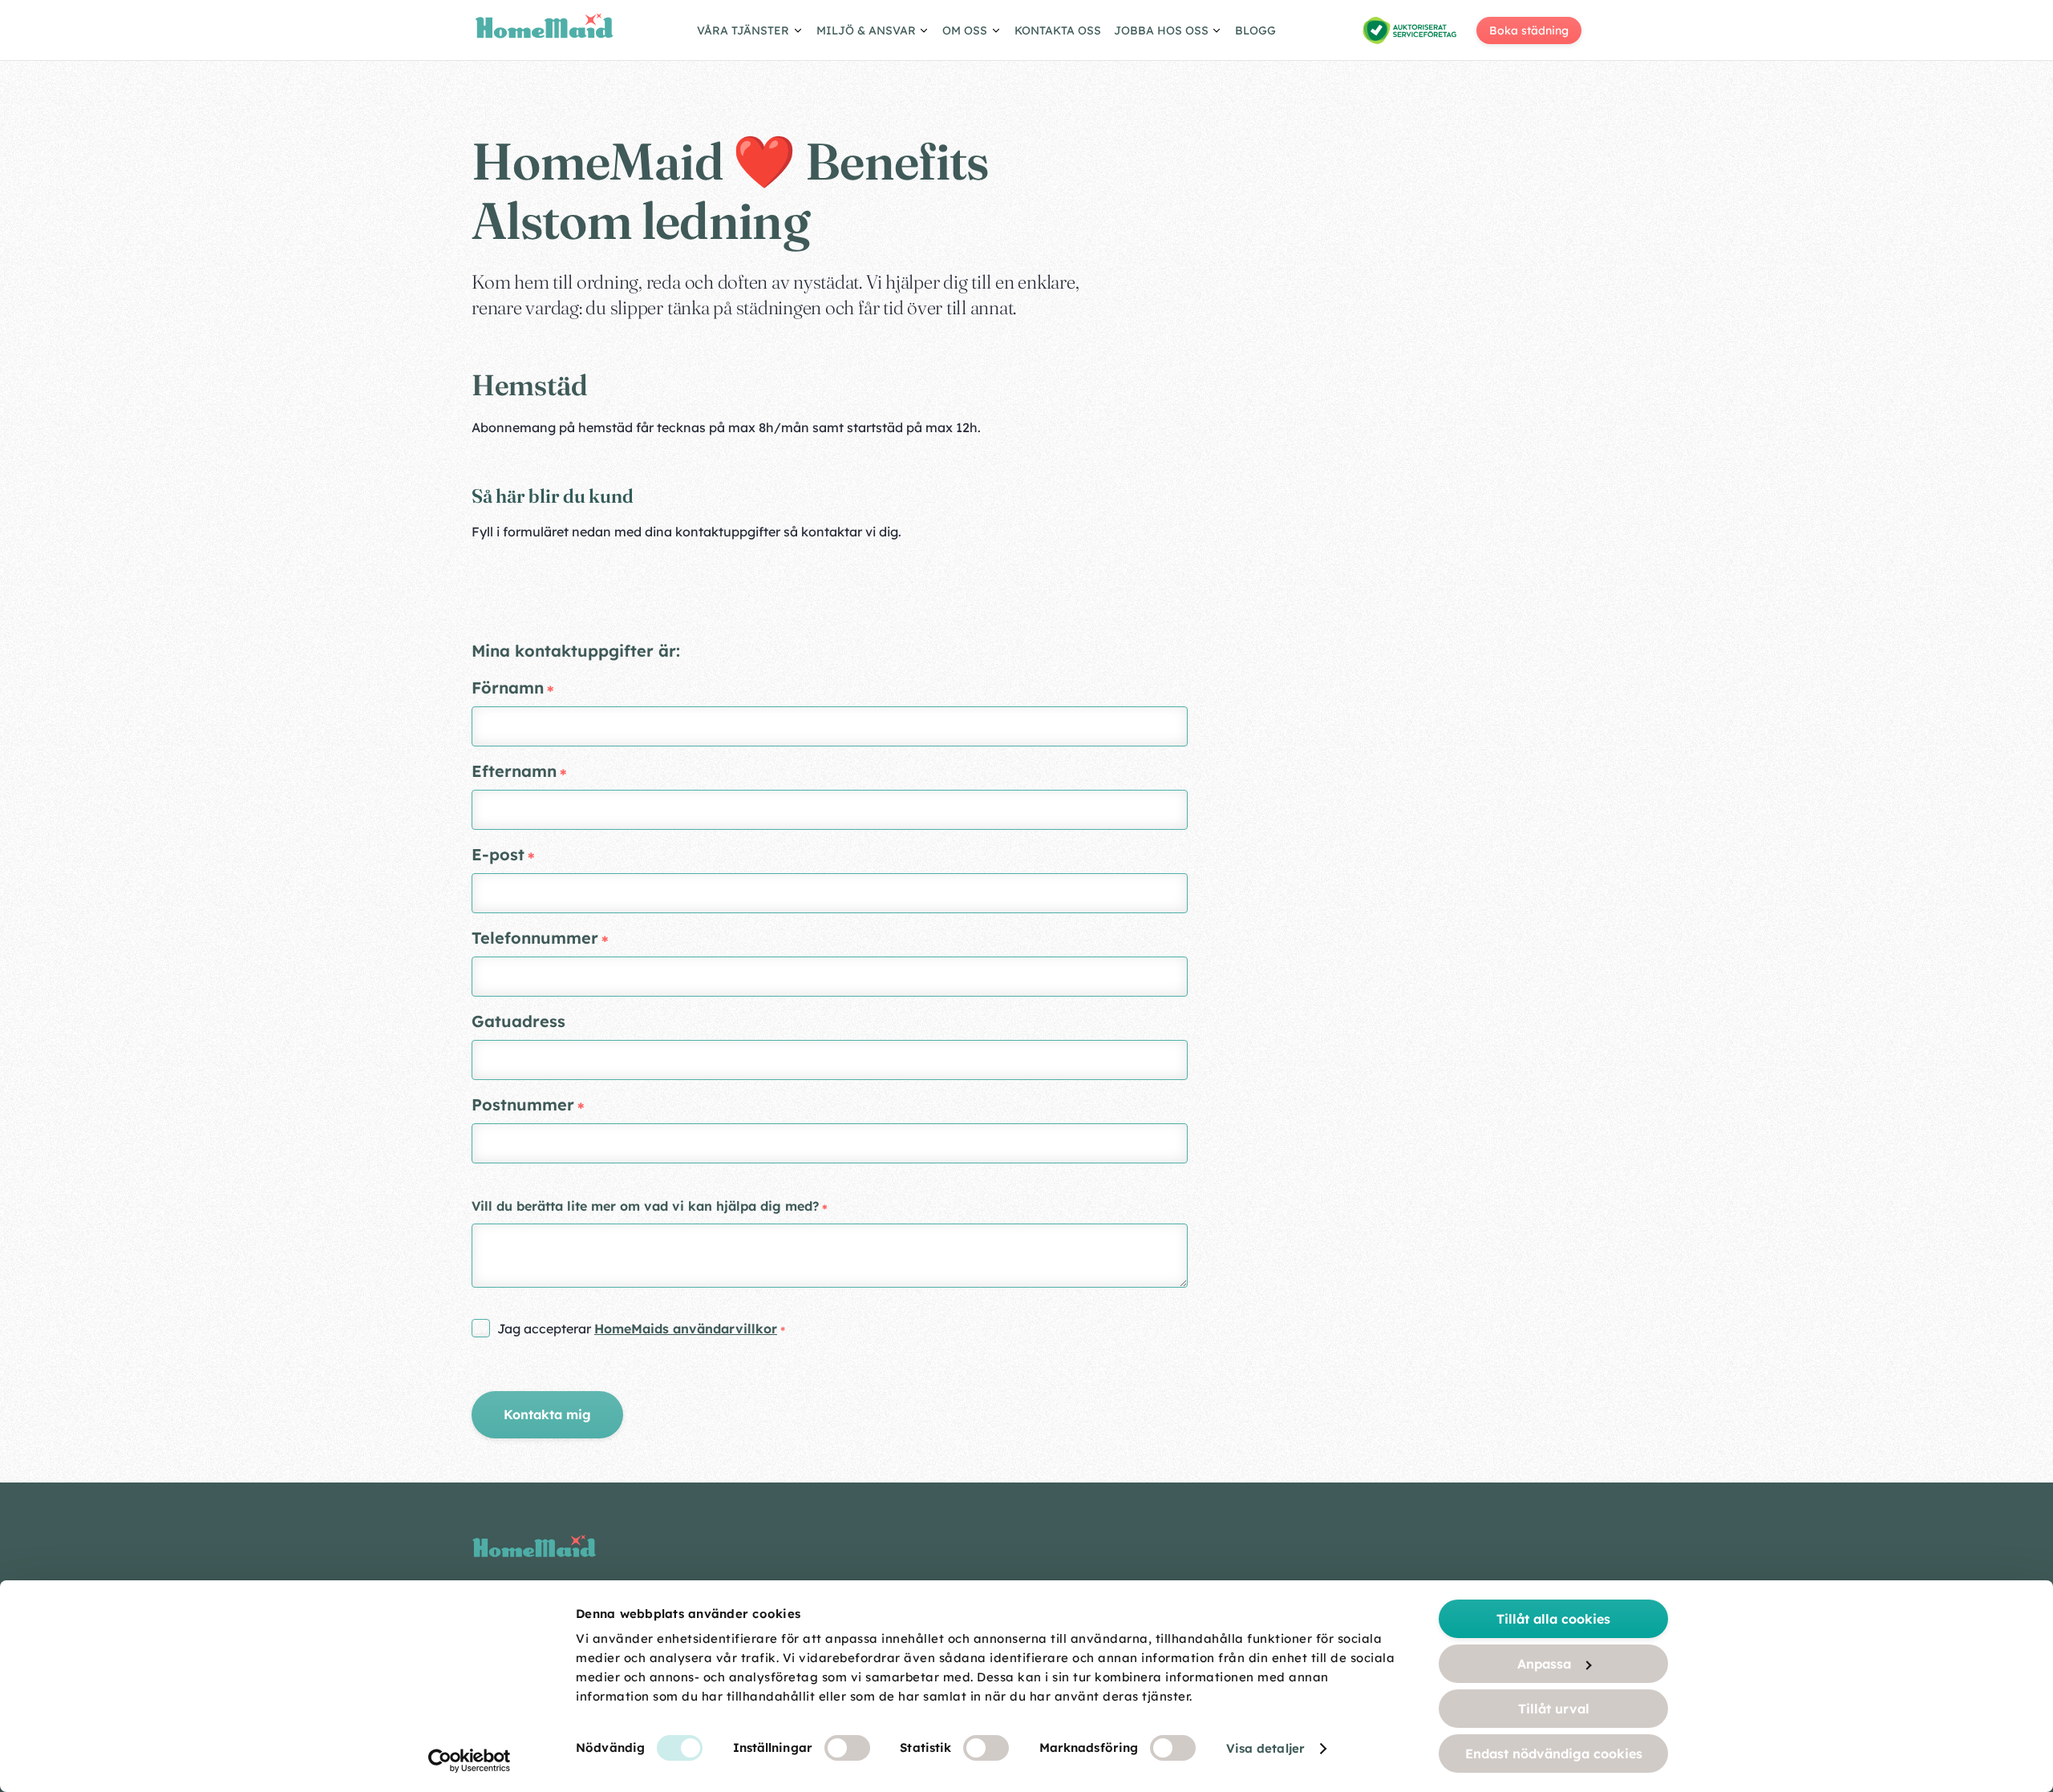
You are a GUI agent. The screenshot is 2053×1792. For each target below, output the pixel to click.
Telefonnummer (535, 938)
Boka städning (1529, 30)
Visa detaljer (1265, 1748)
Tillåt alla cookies (1553, 1619)
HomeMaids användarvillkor (686, 1329)
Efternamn (514, 771)
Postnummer (523, 1104)
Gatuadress (518, 1021)
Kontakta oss (1058, 30)
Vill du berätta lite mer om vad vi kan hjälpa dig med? (645, 1206)
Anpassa (1544, 1664)
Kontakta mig (547, 1414)
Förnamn (508, 688)
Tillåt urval (1554, 1709)
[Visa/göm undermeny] (750, 33)
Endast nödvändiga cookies (1554, 1754)
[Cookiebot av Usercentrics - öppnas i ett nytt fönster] (470, 1761)
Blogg (1255, 30)
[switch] (847, 1748)
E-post (498, 854)
